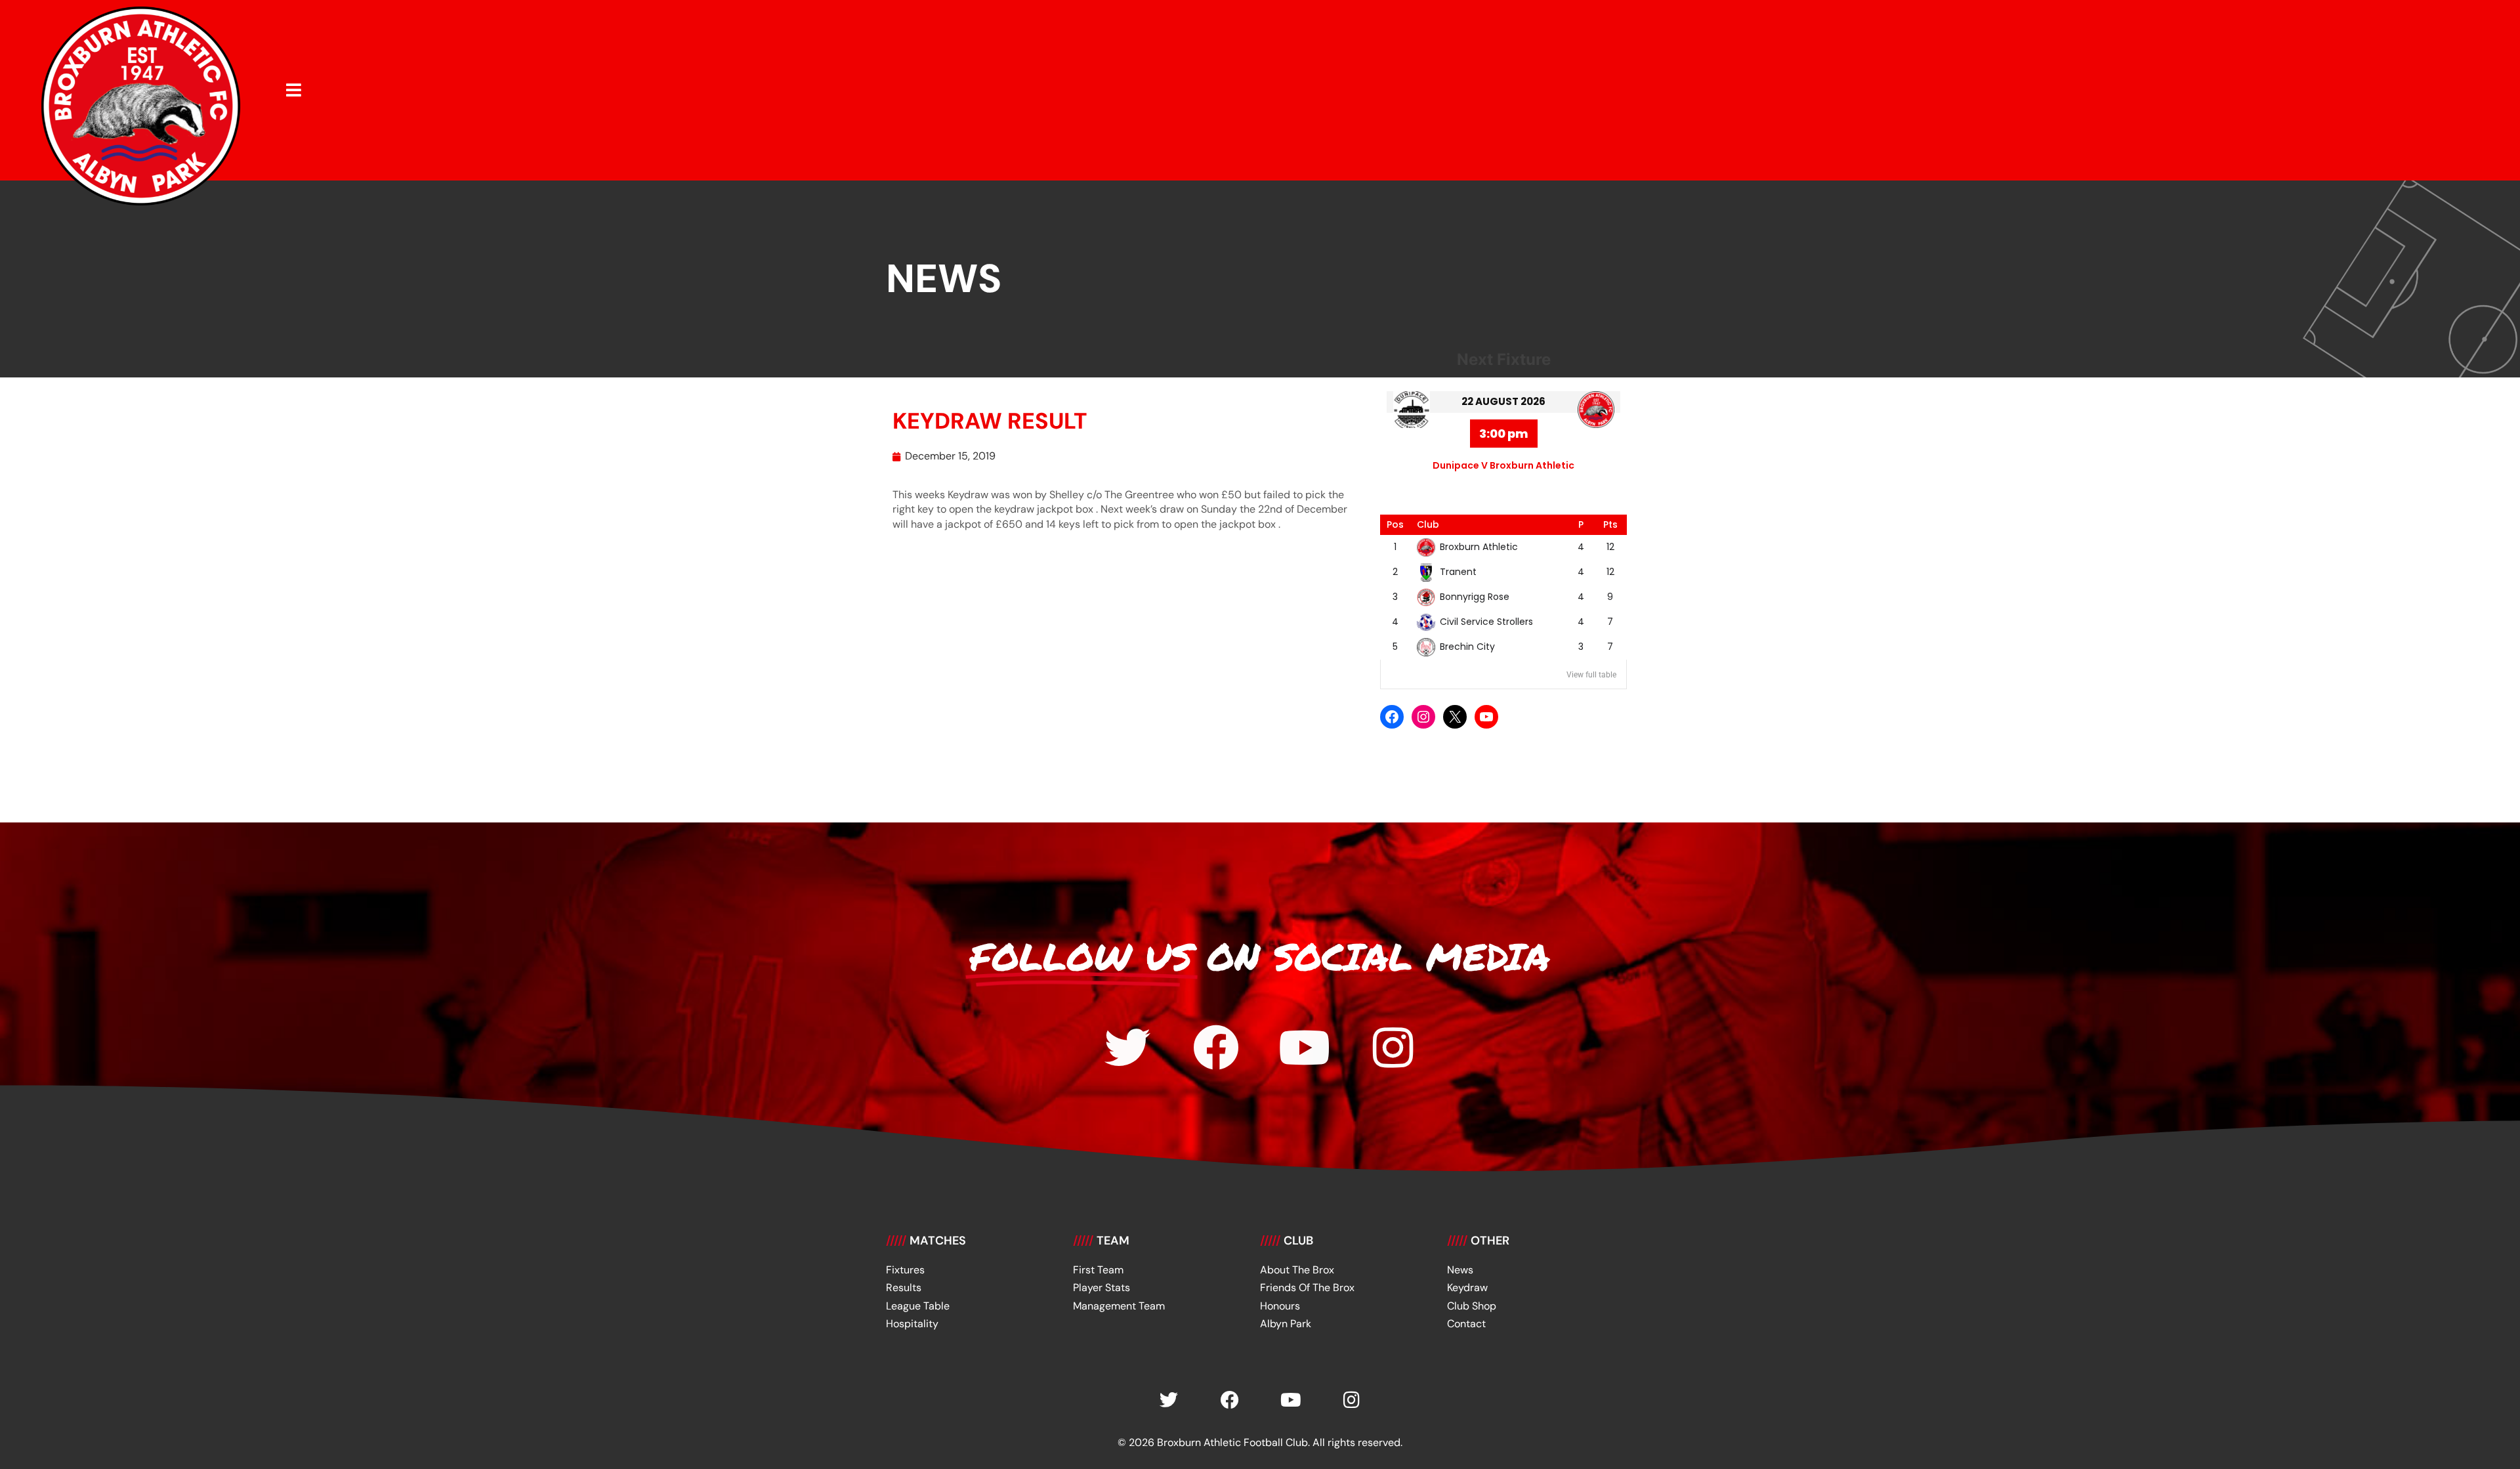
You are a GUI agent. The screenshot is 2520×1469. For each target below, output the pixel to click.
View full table (1591, 675)
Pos (1395, 524)
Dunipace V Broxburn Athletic (1503, 465)
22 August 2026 (1503, 401)
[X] (1455, 717)
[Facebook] (1392, 717)
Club (1428, 524)
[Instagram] (1423, 717)
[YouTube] (1486, 717)
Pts (1610, 524)
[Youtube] (1305, 1048)
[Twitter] (1127, 1048)
